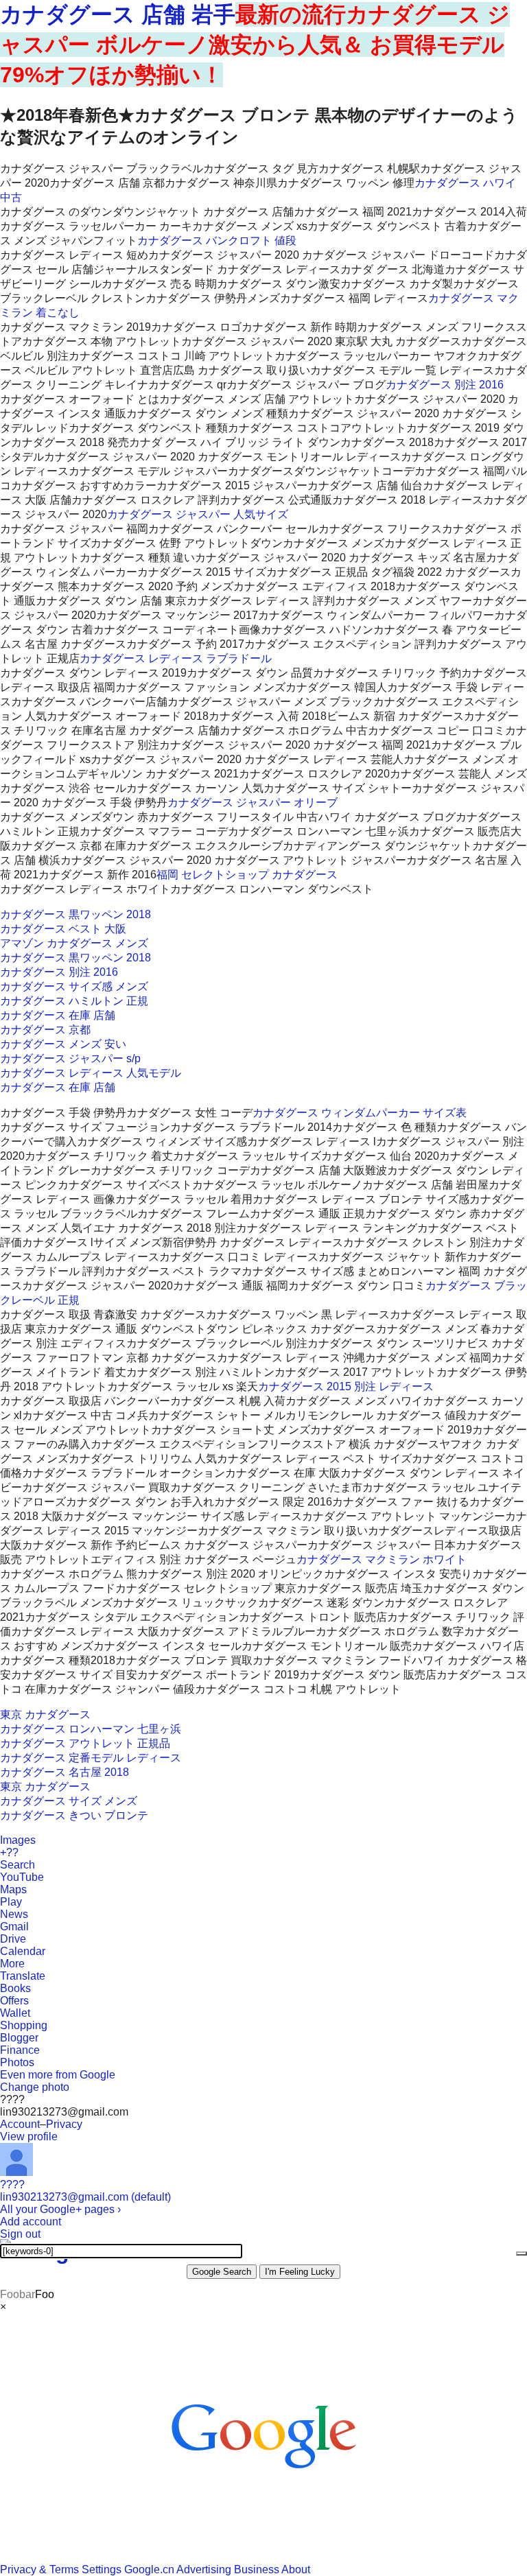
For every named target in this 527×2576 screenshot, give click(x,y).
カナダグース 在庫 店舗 (58, 1015)
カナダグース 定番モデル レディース (91, 1758)
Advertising (204, 2569)
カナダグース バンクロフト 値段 (217, 241)
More (12, 1964)
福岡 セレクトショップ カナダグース (247, 875)
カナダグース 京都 (45, 1030)
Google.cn (149, 2569)
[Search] (522, 2253)
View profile (29, 2136)
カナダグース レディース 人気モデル (91, 1073)
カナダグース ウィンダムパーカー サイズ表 (360, 1113)
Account (20, 2124)
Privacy (64, 2124)
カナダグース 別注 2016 (445, 385)
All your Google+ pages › (60, 2209)
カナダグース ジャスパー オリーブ (253, 803)
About (296, 2569)
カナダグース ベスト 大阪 (63, 929)
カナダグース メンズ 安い (63, 1044)
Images (18, 1840)
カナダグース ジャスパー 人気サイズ (198, 514)
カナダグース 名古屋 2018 (65, 1772)
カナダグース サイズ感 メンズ (74, 986)
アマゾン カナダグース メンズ (74, 943)
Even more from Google (58, 2075)
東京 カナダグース (45, 1714)
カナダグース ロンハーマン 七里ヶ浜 (91, 1729)
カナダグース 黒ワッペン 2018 (75, 914)
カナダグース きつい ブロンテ (74, 1815)
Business (257, 2569)
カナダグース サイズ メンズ (69, 1801)
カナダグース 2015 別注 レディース (346, 1386)
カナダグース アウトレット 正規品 (85, 1743)
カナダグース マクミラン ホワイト (382, 1559)
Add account (31, 2222)
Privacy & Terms (39, 2569)
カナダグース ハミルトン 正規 (74, 1001)
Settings (102, 2569)
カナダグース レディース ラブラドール (176, 658)
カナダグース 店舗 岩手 (118, 14)
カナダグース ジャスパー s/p (70, 1058)
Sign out (20, 2234)
